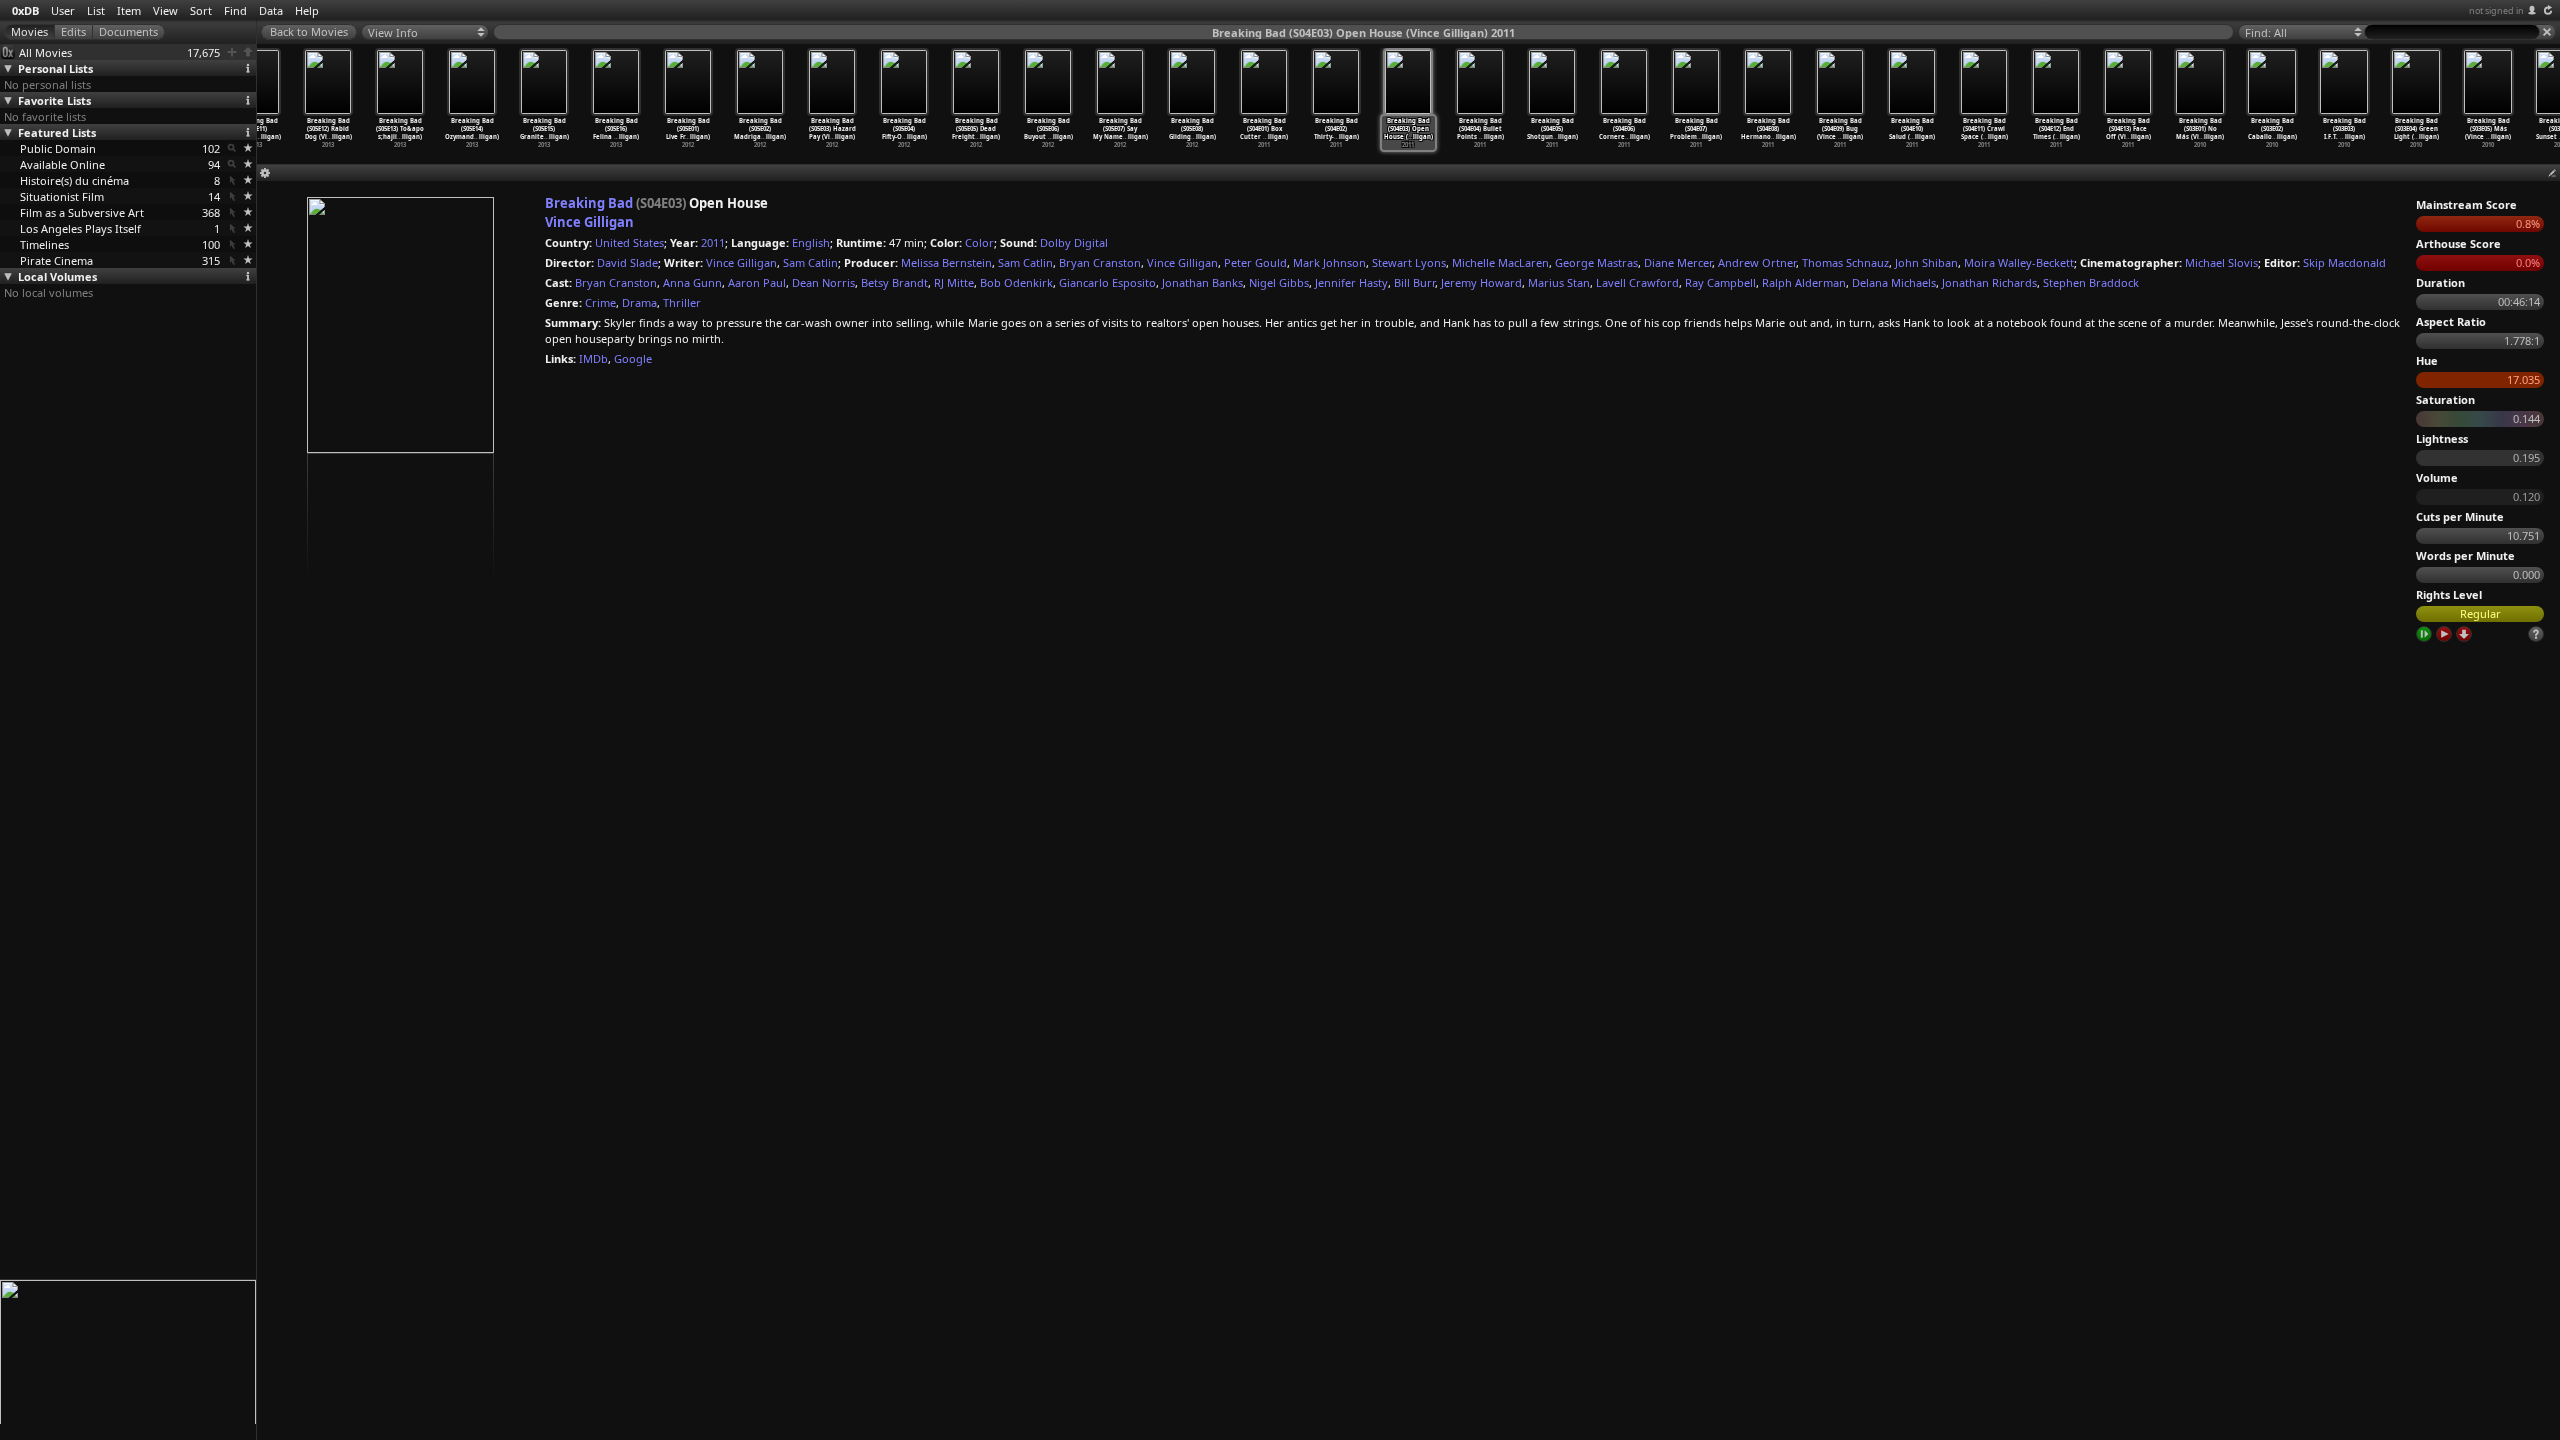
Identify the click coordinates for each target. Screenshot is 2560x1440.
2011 (713, 242)
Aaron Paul (757, 282)
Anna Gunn (692, 282)
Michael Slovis (2221, 262)
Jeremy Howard (1481, 282)
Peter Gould (1255, 262)
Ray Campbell (1720, 282)
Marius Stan (1559, 282)
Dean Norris (823, 282)
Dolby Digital (1074, 242)
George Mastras (1596, 262)
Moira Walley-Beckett (2019, 262)
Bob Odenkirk (1016, 282)
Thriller (682, 302)
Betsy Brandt (894, 282)
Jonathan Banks (1202, 282)
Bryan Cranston (1100, 262)
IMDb (593, 358)
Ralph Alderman (1804, 282)
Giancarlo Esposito (1107, 282)
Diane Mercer (1678, 262)
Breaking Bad (589, 203)
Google (633, 358)
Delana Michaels (1894, 282)
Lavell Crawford (1637, 282)
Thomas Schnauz (1845, 262)
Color (979, 242)
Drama (639, 302)
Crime (600, 302)
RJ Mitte (954, 282)
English (811, 242)
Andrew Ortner (1757, 262)
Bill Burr (1414, 282)
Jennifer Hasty (1351, 282)
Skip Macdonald (2344, 262)
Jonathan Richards (1989, 282)
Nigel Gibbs (1279, 282)
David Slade (627, 262)
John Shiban (1926, 262)
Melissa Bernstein (946, 262)
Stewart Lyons (1409, 262)
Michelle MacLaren (1500, 262)
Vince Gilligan (589, 222)
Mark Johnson (1329, 262)
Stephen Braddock (2091, 282)
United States (629, 242)
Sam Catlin (810, 262)
